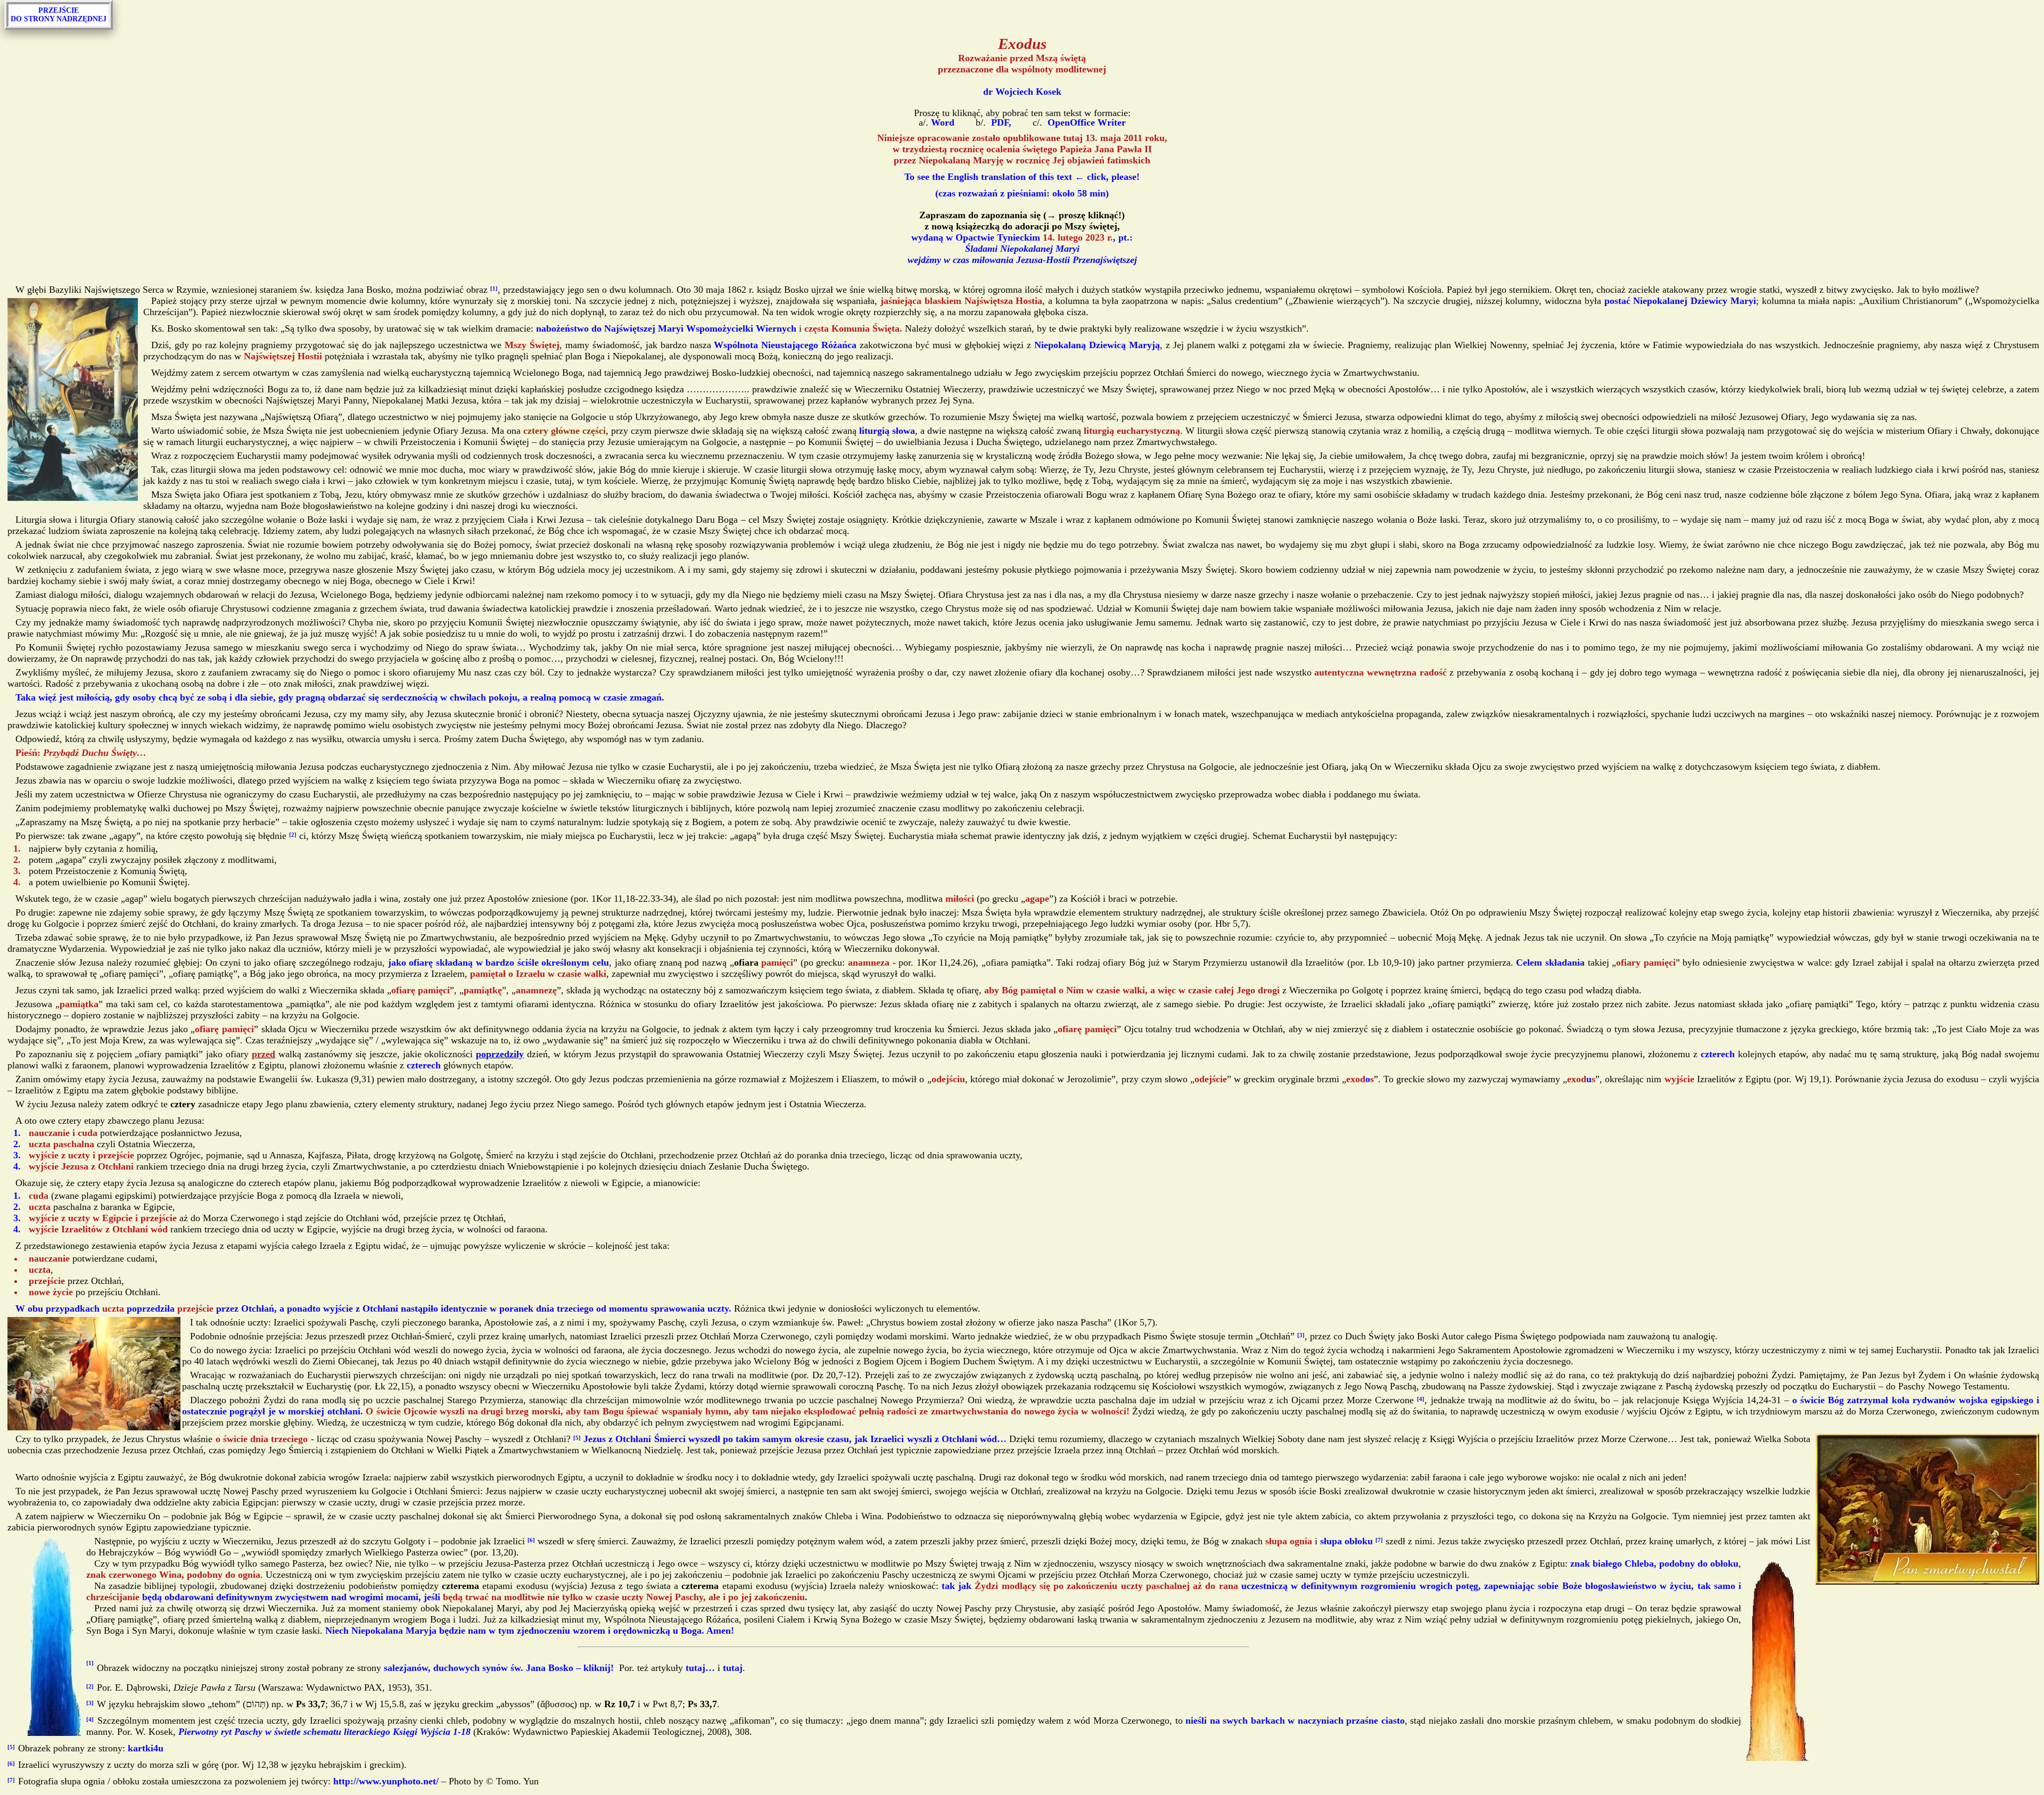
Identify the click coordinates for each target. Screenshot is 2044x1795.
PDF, (1000, 122)
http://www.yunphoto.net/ (386, 1781)
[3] (1301, 1335)
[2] (293, 835)
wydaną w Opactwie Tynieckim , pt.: (1022, 237)
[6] (531, 1540)
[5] (577, 1438)
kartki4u (146, 1748)
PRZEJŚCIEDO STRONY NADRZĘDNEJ (59, 15)
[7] (1379, 1540)
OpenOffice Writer (1085, 122)
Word (941, 122)
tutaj (733, 1667)
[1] (494, 289)
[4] (1421, 1399)
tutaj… (700, 1667)
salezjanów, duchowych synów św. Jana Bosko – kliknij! (499, 1667)
